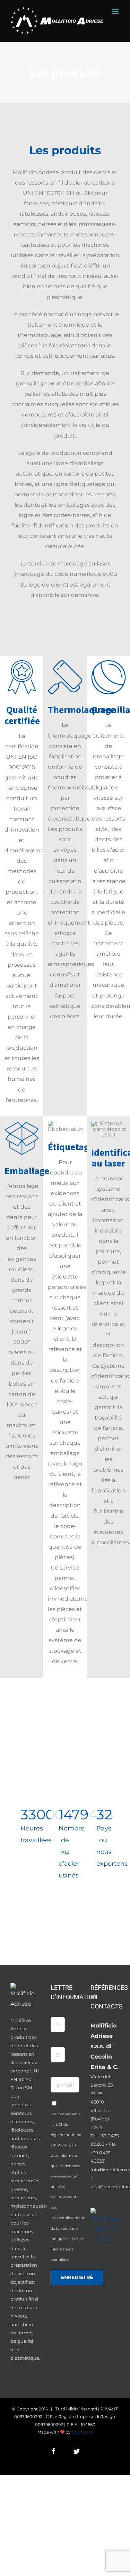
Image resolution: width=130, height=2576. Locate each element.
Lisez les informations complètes (67, 2249)
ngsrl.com (82, 2432)
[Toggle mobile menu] (116, 11)
